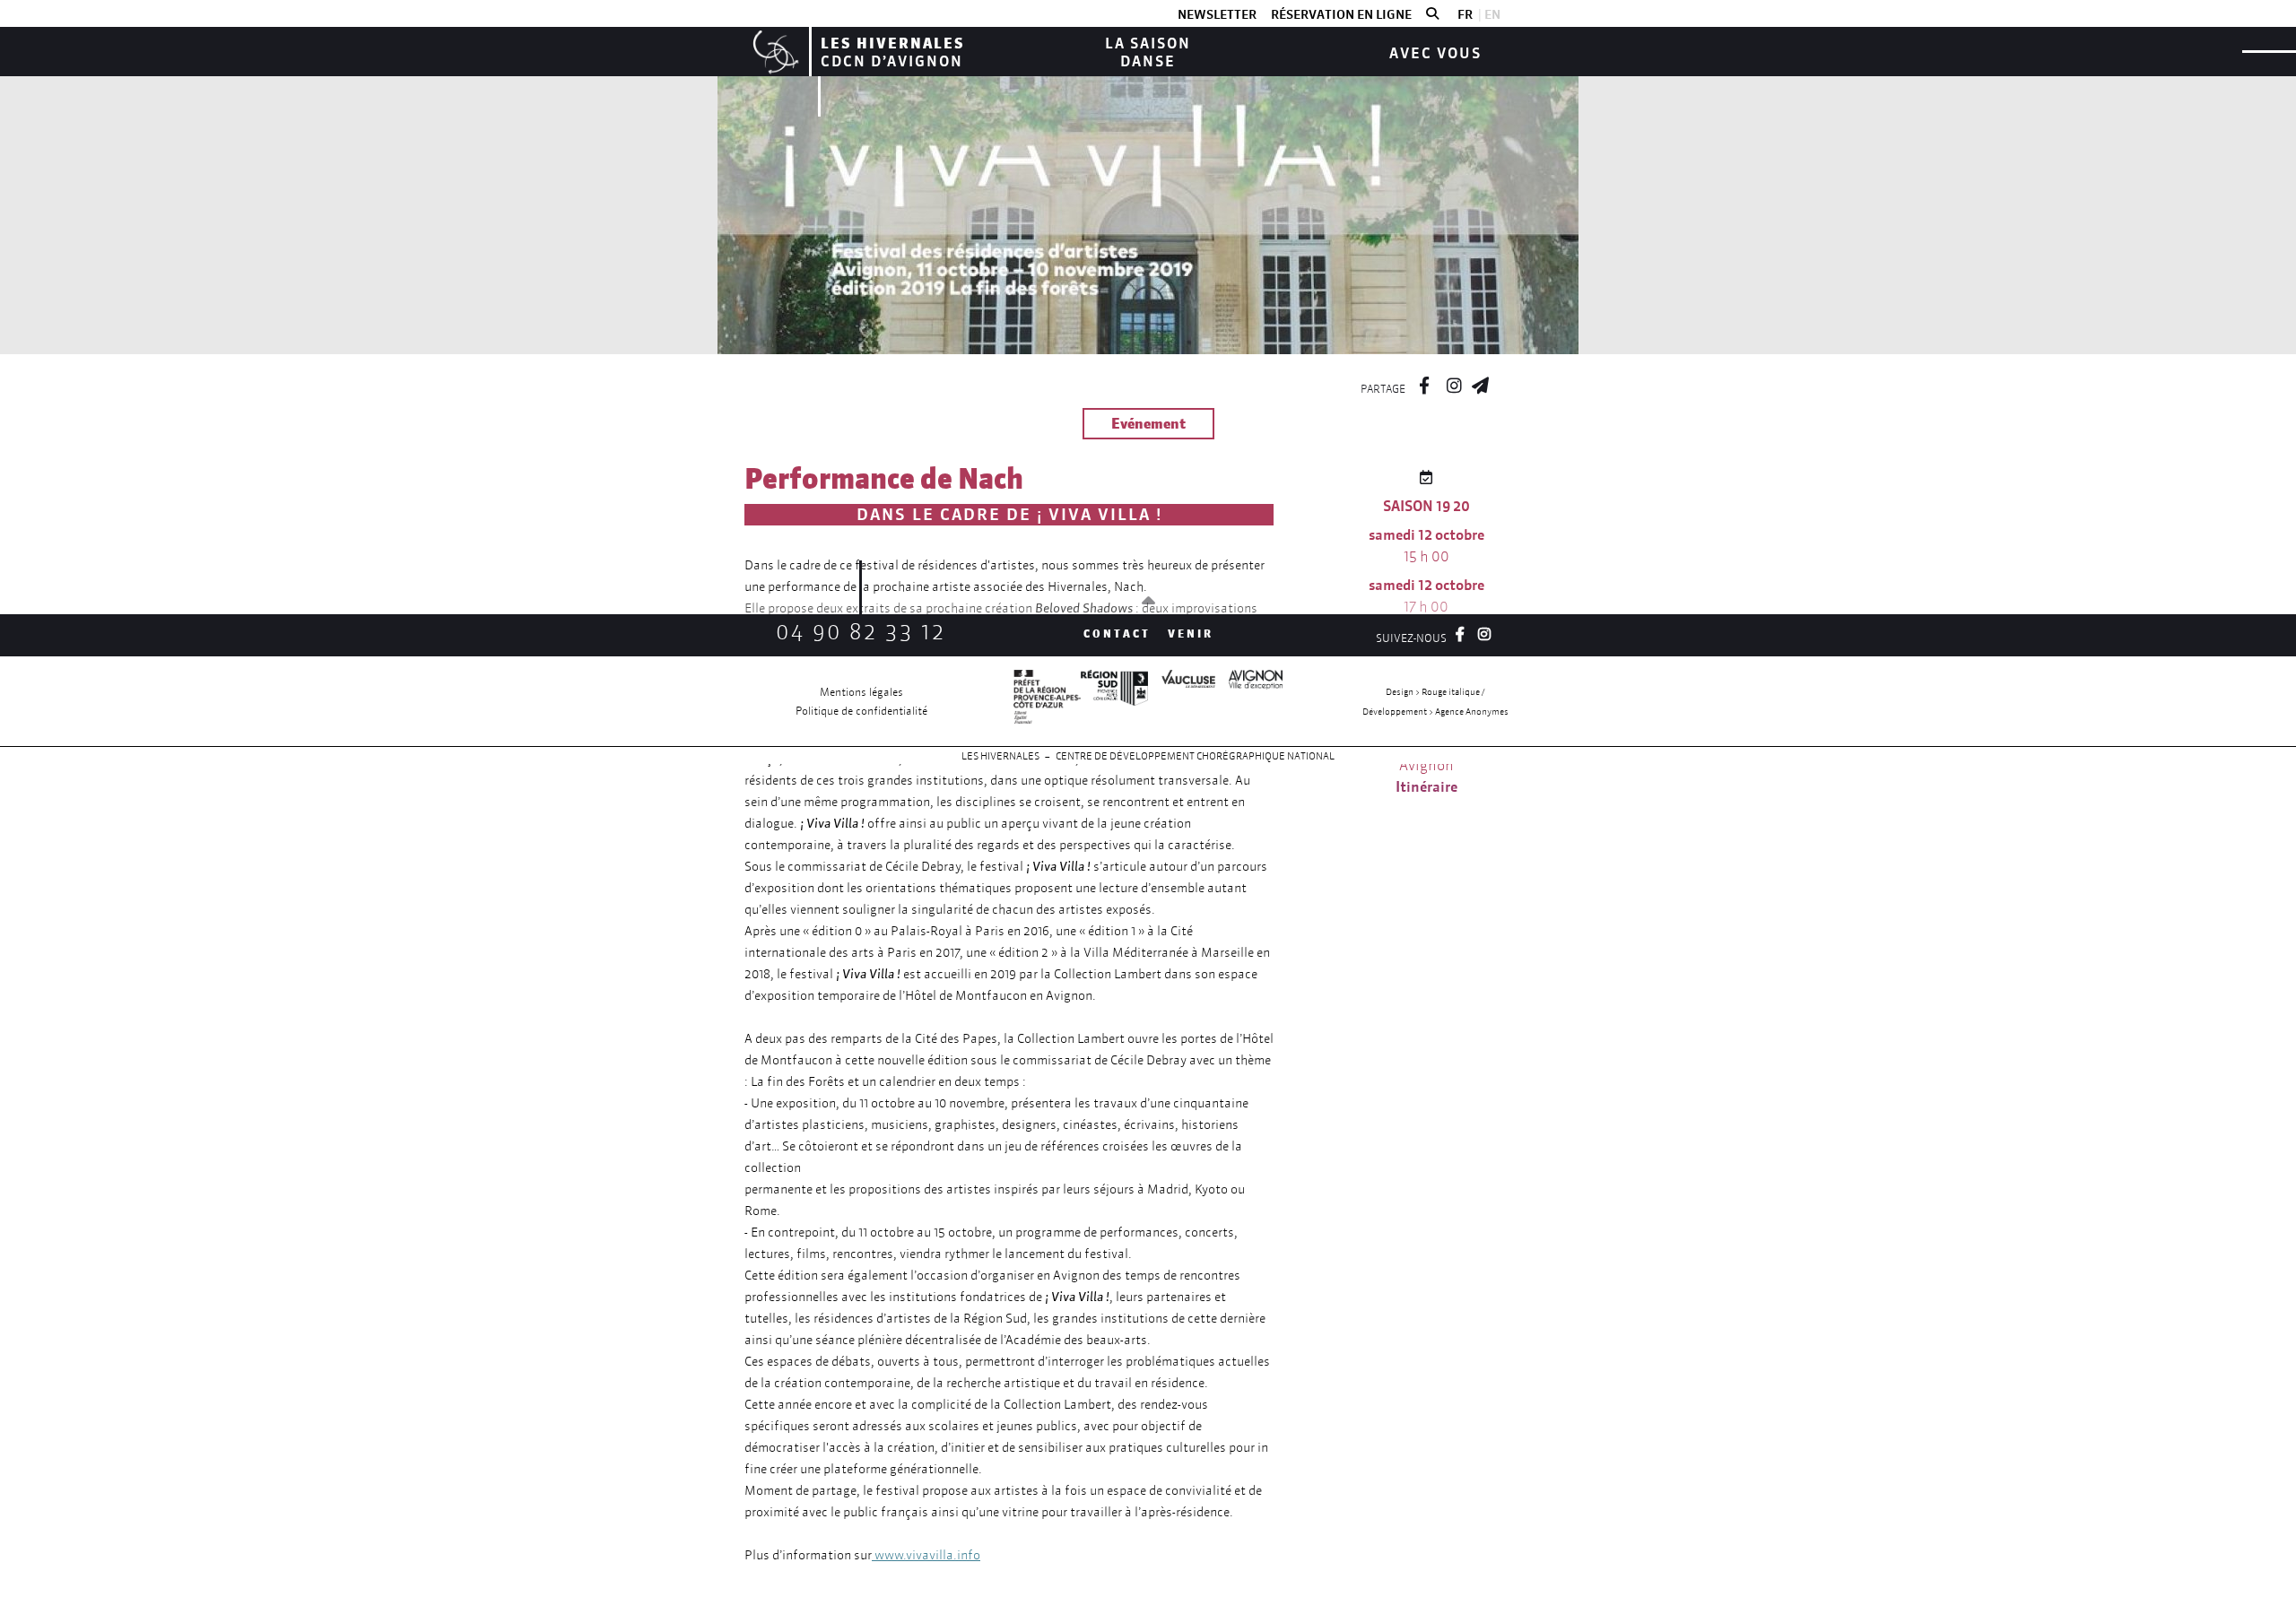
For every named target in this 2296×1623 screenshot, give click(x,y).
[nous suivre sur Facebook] (1424, 383)
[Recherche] (1432, 14)
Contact (1117, 634)
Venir (1191, 634)
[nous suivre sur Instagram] (1454, 383)
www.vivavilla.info (926, 1555)
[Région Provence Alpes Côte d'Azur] (1114, 701)
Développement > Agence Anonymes (1435, 712)
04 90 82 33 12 (861, 632)
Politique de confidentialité (861, 711)
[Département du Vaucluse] (1182, 701)
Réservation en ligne (1341, 14)
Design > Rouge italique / (1435, 692)
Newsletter (1217, 14)
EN (1492, 14)
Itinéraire (1426, 786)
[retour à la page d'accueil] (774, 52)
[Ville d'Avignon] (1249, 701)
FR (1465, 14)
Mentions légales (861, 692)
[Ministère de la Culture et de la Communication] (1047, 701)
